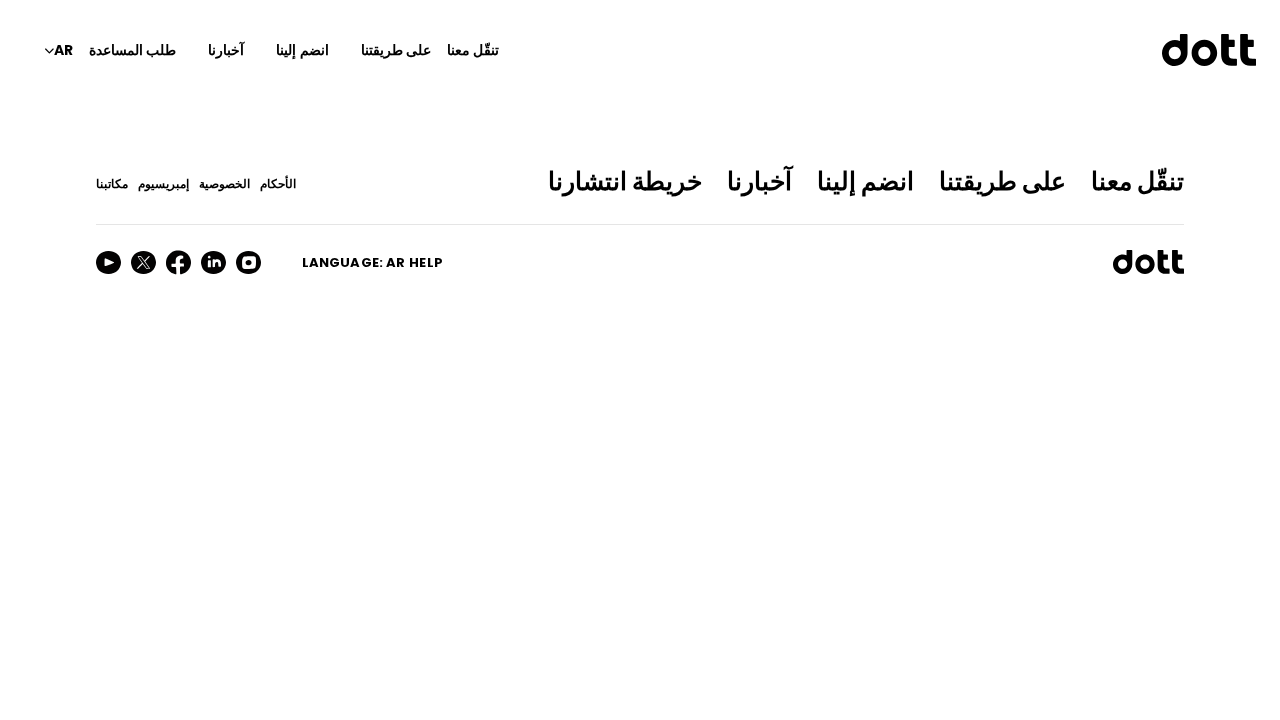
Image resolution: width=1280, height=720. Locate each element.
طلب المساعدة (132, 50)
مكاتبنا (112, 183)
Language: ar (353, 262)
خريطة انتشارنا (625, 181)
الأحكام (278, 183)
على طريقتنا (396, 50)
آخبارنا (226, 50)
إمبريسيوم (163, 183)
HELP (425, 262)
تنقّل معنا (473, 50)
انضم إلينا (302, 50)
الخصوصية (224, 183)
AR (63, 50)
